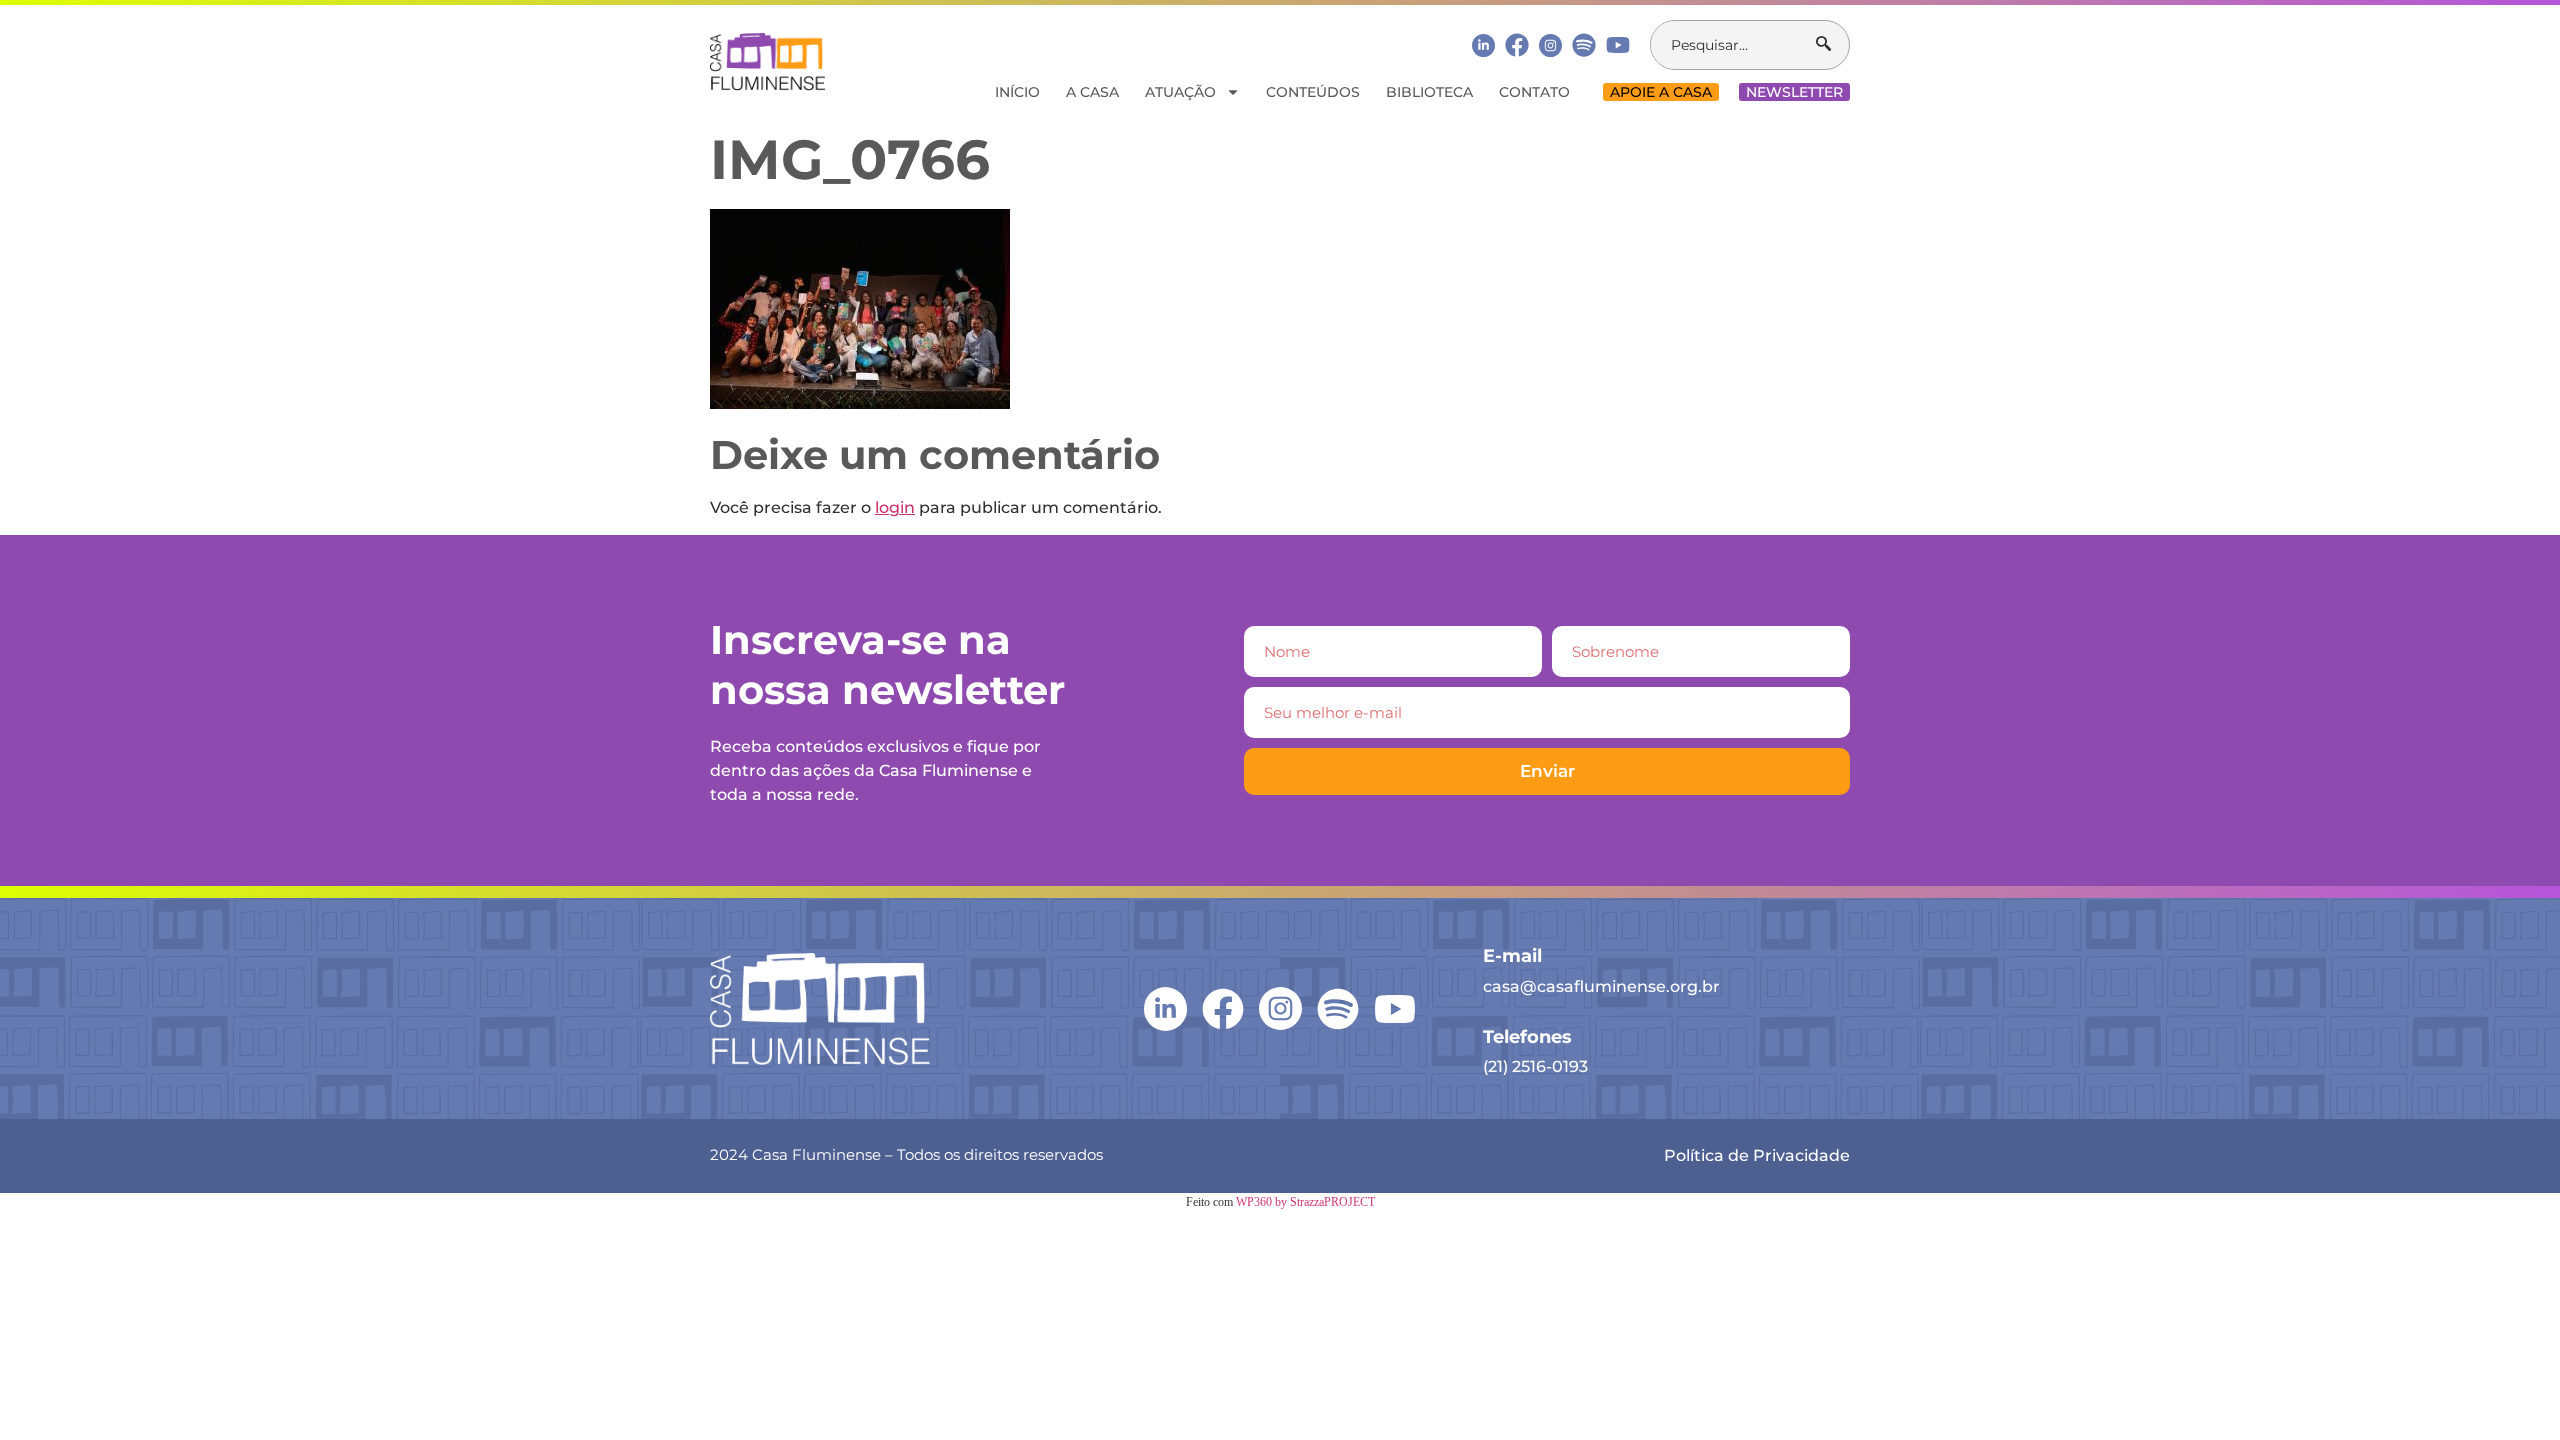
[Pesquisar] (1832, 45)
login (895, 507)
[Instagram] (1550, 45)
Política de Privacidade (1757, 1155)
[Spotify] (1584, 45)
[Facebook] (1517, 45)
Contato (1534, 92)
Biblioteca (1429, 92)
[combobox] (1733, 45)
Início (1017, 92)
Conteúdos (1313, 92)
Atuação (1180, 92)
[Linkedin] (1483, 44)
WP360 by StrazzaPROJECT (1305, 1202)
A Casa (1092, 92)
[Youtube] (1618, 45)
